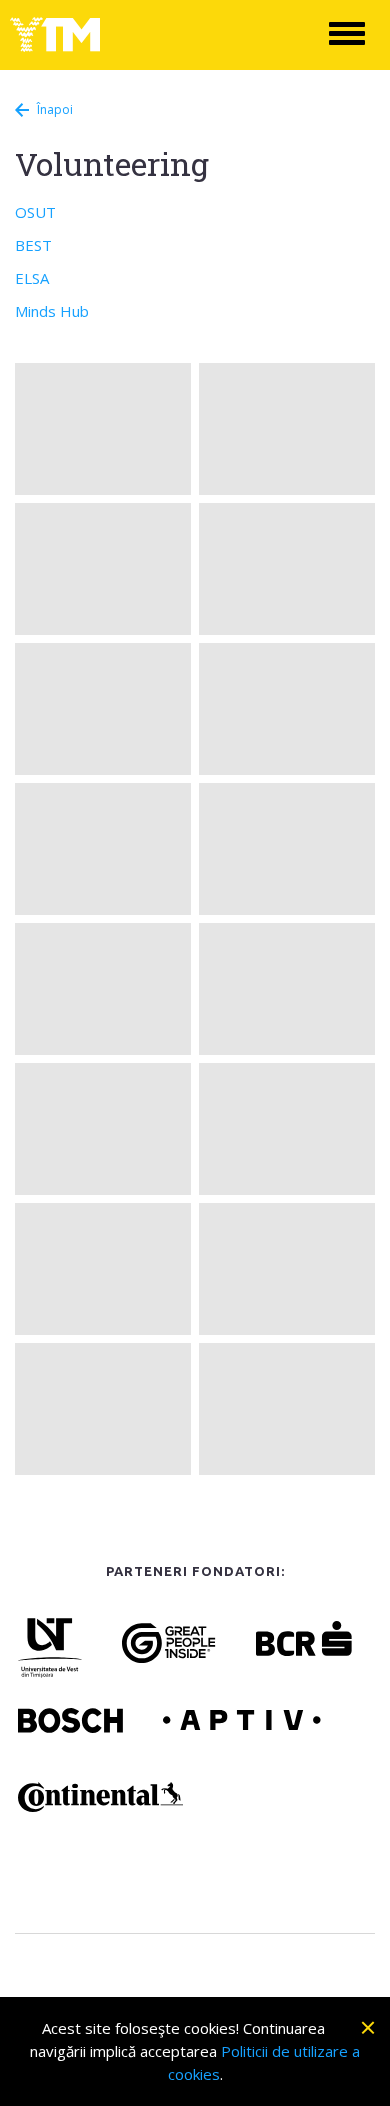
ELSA (32, 278)
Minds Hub (52, 311)
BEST (33, 245)
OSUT (35, 212)
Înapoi (55, 109)
